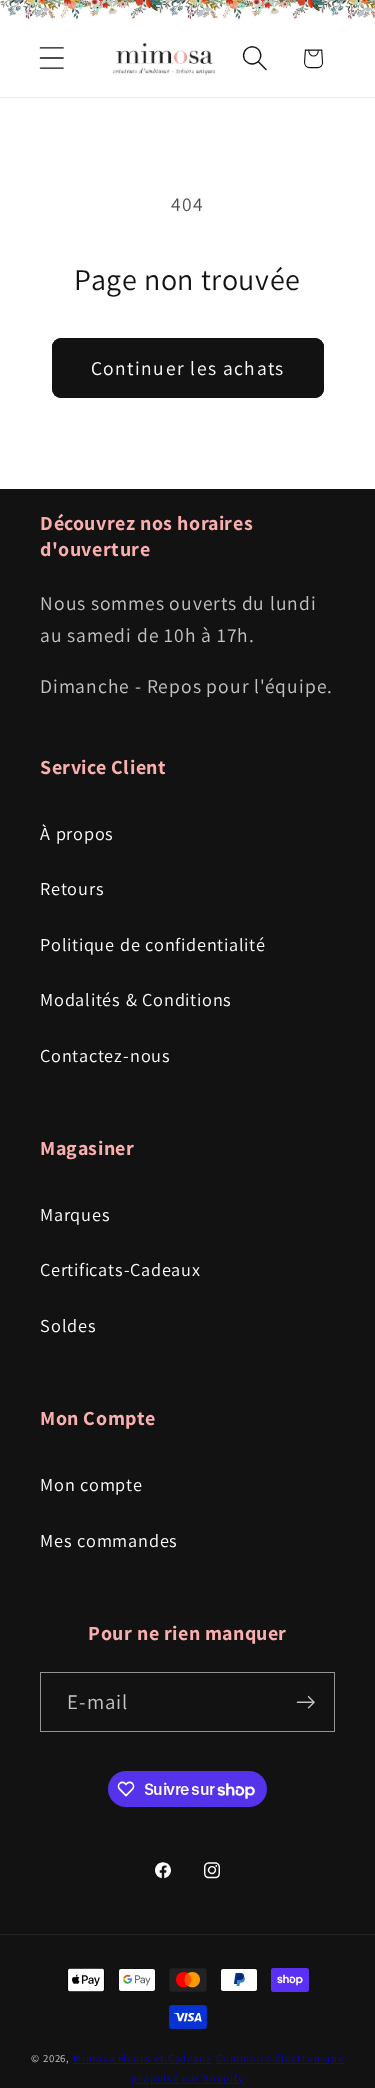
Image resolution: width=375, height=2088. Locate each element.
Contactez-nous (105, 1055)
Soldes (68, 1325)
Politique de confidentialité (153, 944)
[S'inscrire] (305, 1702)
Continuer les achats (188, 368)
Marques (75, 1214)
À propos (77, 833)
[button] (51, 58)
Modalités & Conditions (136, 999)
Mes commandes (109, 1540)
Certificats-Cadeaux (120, 1269)
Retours (72, 888)
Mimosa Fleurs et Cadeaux (142, 2058)
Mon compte (91, 1484)
